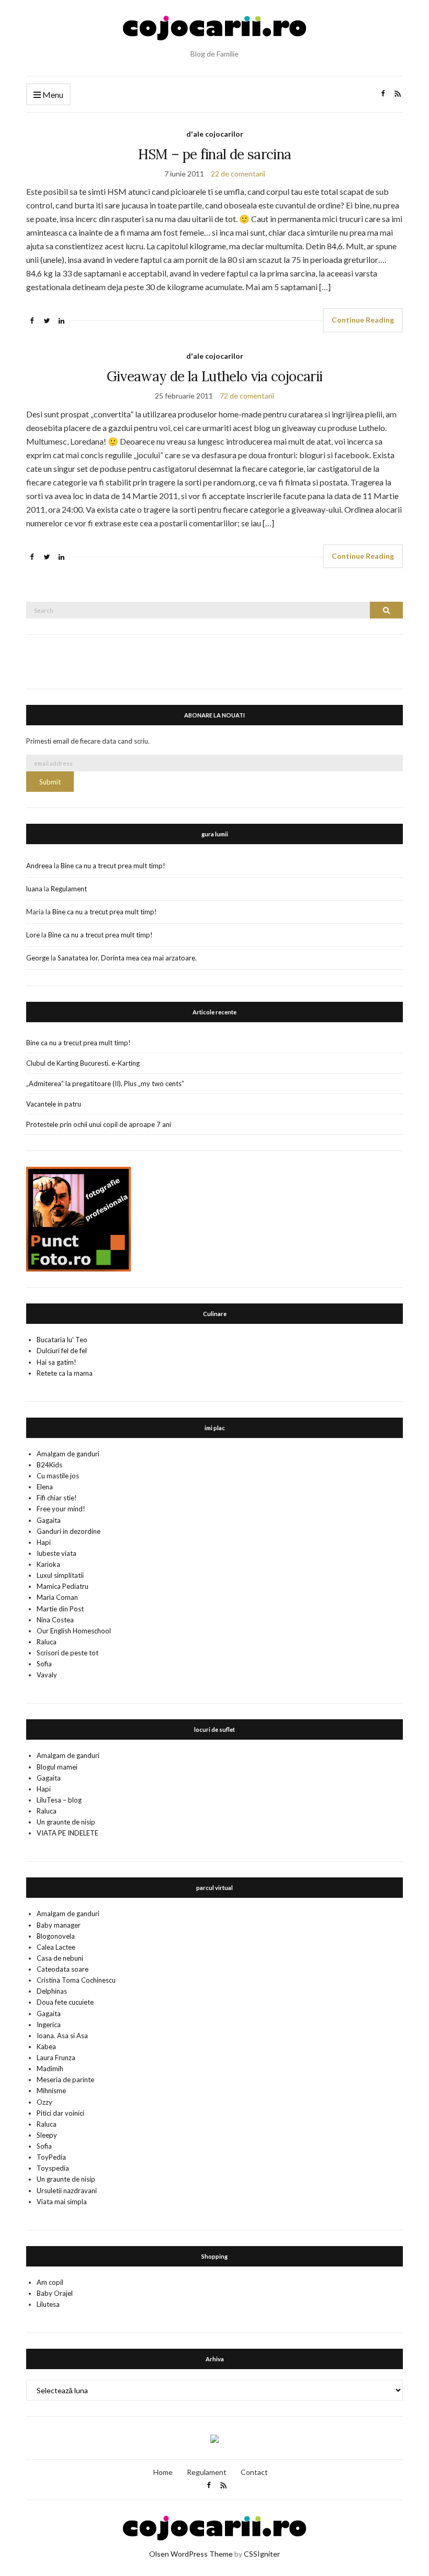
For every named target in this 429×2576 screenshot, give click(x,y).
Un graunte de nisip (66, 1822)
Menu (52, 95)
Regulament (69, 889)
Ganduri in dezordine (69, 1531)
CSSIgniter (262, 2554)
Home (163, 2472)
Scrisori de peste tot (67, 1653)
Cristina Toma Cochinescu (76, 1980)
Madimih (50, 2069)
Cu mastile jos (58, 1476)
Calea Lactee (56, 1947)
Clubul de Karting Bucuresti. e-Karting (83, 1063)
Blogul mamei (57, 1767)
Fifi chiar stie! (57, 1498)
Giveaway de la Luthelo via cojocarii (215, 376)
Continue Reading (363, 320)
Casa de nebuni (60, 1958)
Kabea (46, 2047)
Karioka (48, 1564)
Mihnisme (51, 2091)
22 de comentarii (238, 174)
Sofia (44, 1664)
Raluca (47, 1642)
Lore (33, 935)
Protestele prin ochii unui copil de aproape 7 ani (99, 1124)
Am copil (50, 2282)
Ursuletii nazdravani (67, 2191)
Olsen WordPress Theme (191, 2554)
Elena (45, 1487)
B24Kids (49, 1465)
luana (34, 889)
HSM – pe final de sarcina (215, 154)
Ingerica (49, 2025)
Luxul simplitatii (60, 1575)
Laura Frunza (56, 2058)
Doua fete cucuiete (65, 2002)
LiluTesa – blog (59, 1800)
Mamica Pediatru (63, 1586)
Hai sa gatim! (57, 1362)
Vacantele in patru (54, 1104)
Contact (254, 2472)
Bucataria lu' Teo (62, 1340)
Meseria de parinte (65, 2080)
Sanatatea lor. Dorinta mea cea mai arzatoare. (127, 958)
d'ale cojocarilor (215, 134)
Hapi (44, 1542)
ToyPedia (51, 2157)
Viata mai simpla (62, 2202)
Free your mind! (61, 1509)
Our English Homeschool (74, 1631)
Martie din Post (60, 1609)
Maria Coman (57, 1597)
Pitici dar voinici (60, 2113)
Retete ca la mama (65, 1373)
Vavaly (47, 1675)
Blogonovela (56, 1936)
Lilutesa (48, 2304)
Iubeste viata (57, 1553)
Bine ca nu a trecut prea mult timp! (113, 866)
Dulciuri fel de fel (62, 1351)
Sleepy (47, 2135)
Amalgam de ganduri (68, 1454)
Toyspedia (53, 2168)
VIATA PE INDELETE (67, 1833)
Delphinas (52, 1991)
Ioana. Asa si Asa (62, 2036)
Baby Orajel (55, 2293)
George (38, 958)
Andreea (39, 866)
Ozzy (44, 2102)
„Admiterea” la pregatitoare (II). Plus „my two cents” (105, 1084)
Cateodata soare (63, 1969)
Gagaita (49, 1520)
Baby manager (59, 1925)
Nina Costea (55, 1620)
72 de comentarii (247, 396)
